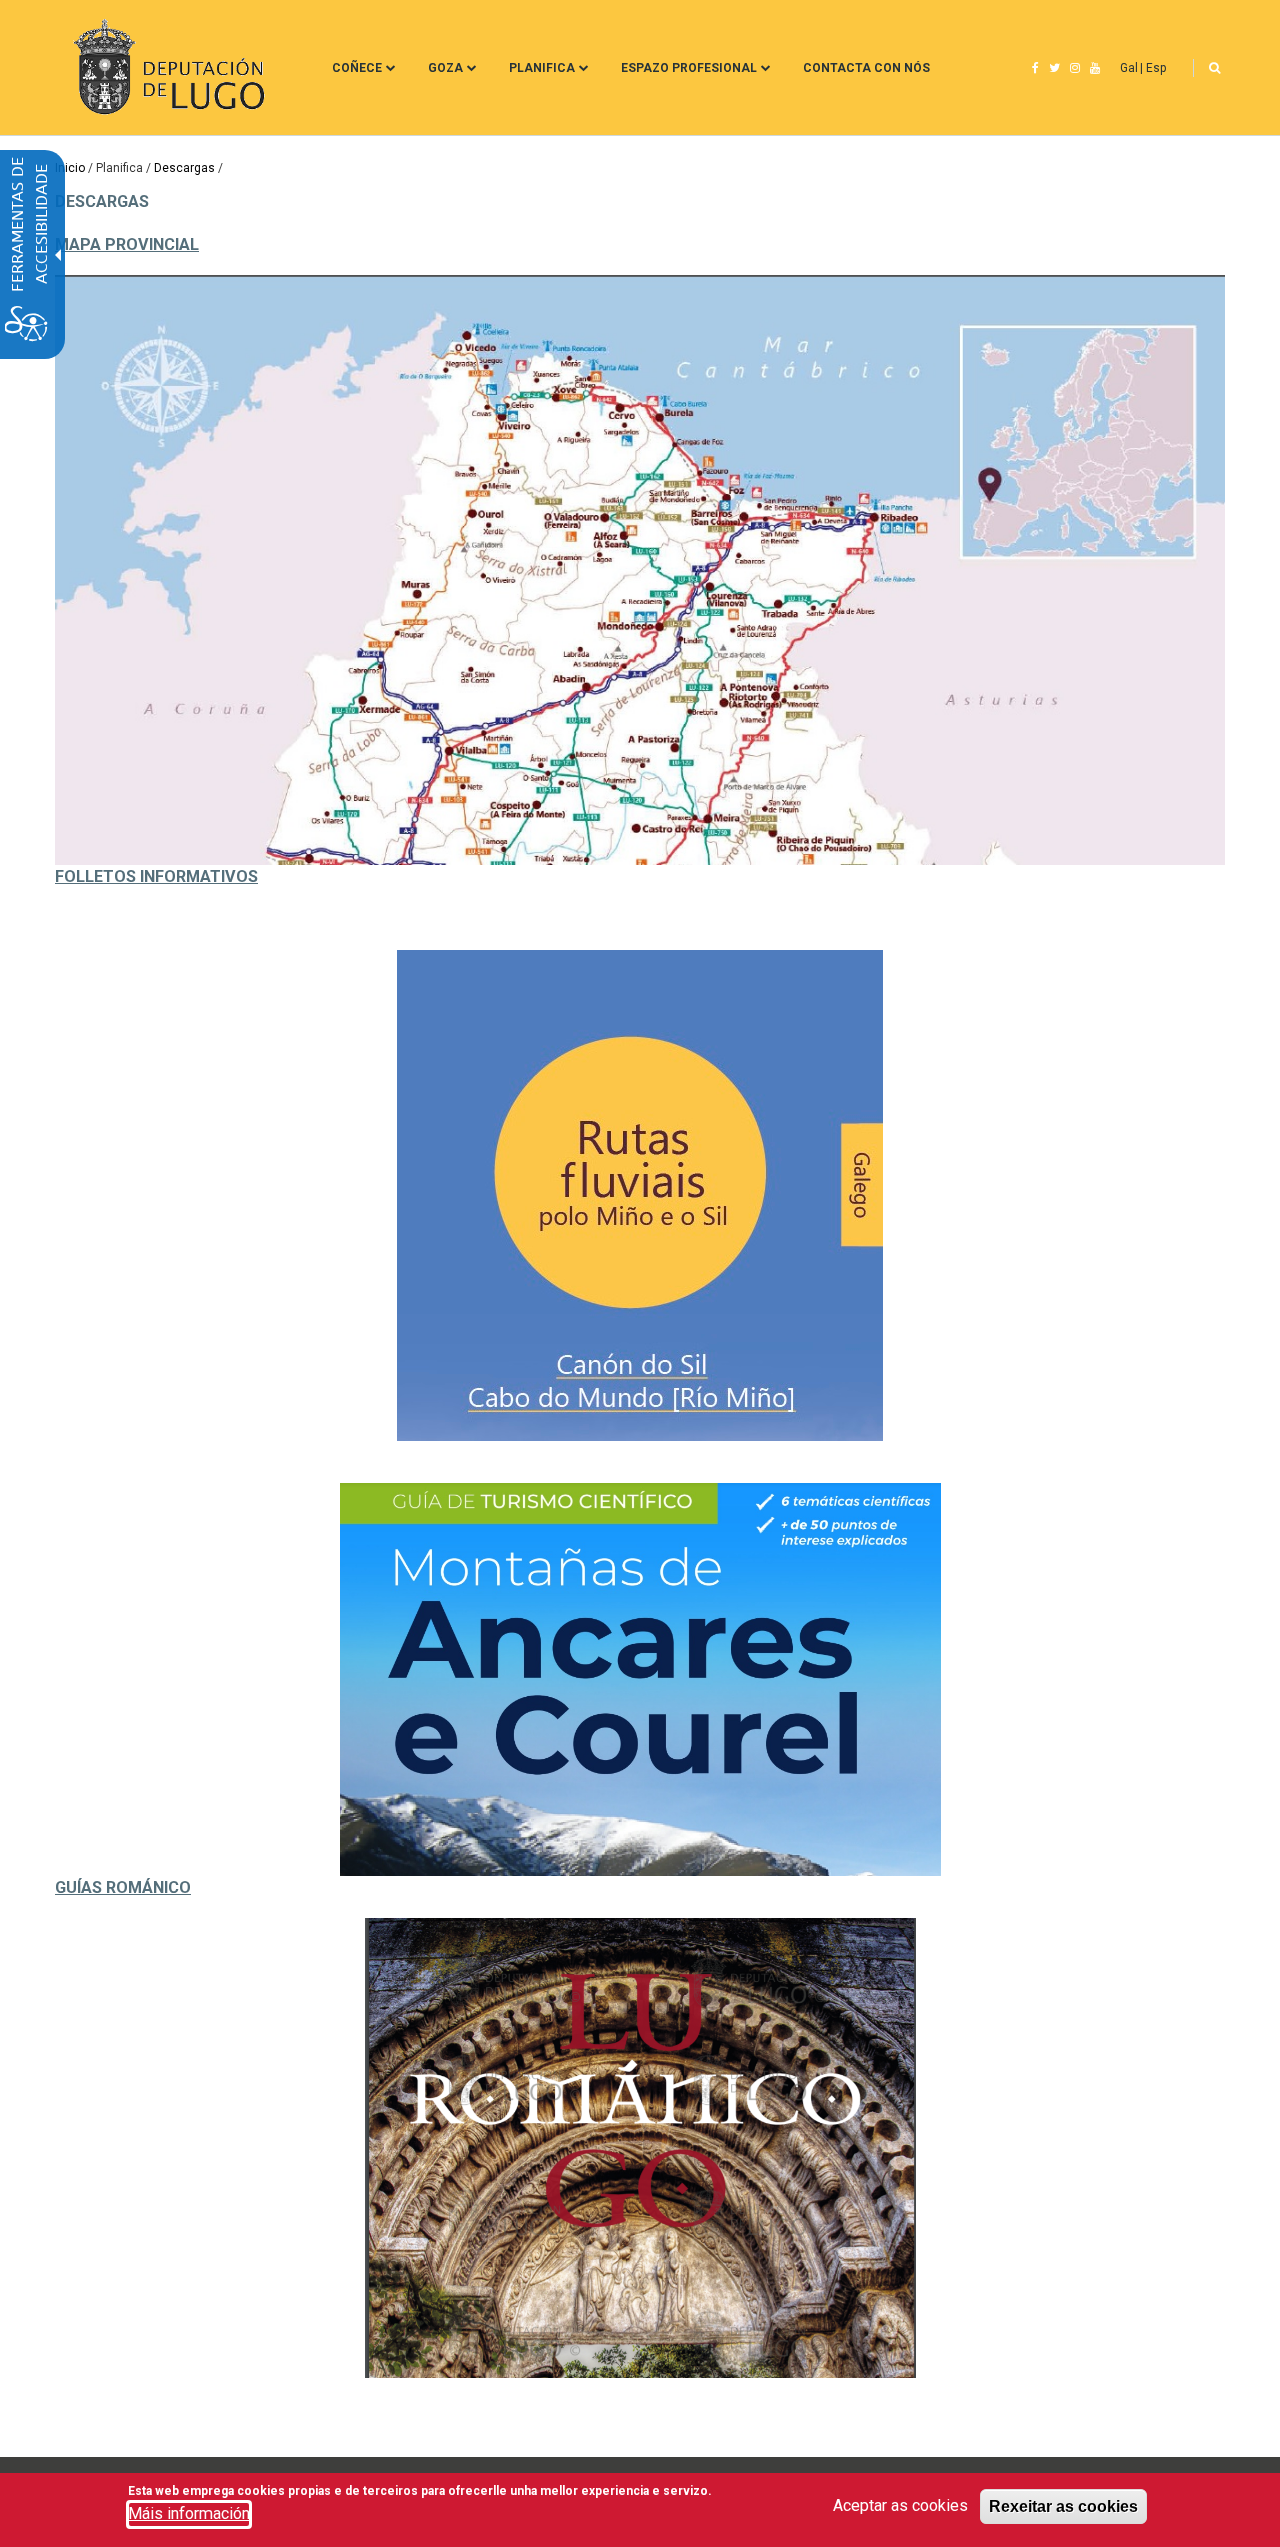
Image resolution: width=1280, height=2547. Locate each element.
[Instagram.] (1075, 68)
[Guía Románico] (640, 2148)
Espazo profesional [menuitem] (689, 68)
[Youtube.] (1095, 68)
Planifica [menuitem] (542, 68)
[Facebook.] (1035, 68)
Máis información (189, 2513)
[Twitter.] (1054, 68)
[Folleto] (640, 1195)
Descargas (184, 168)
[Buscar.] (1214, 68)
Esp (1156, 68)
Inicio (70, 168)
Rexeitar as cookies (1063, 2506)
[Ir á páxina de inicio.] (166, 67)
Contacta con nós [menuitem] (866, 68)
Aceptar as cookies (900, 2505)
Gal (1129, 68)
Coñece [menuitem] (357, 68)
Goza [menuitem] (445, 68)
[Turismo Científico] (640, 1679)
